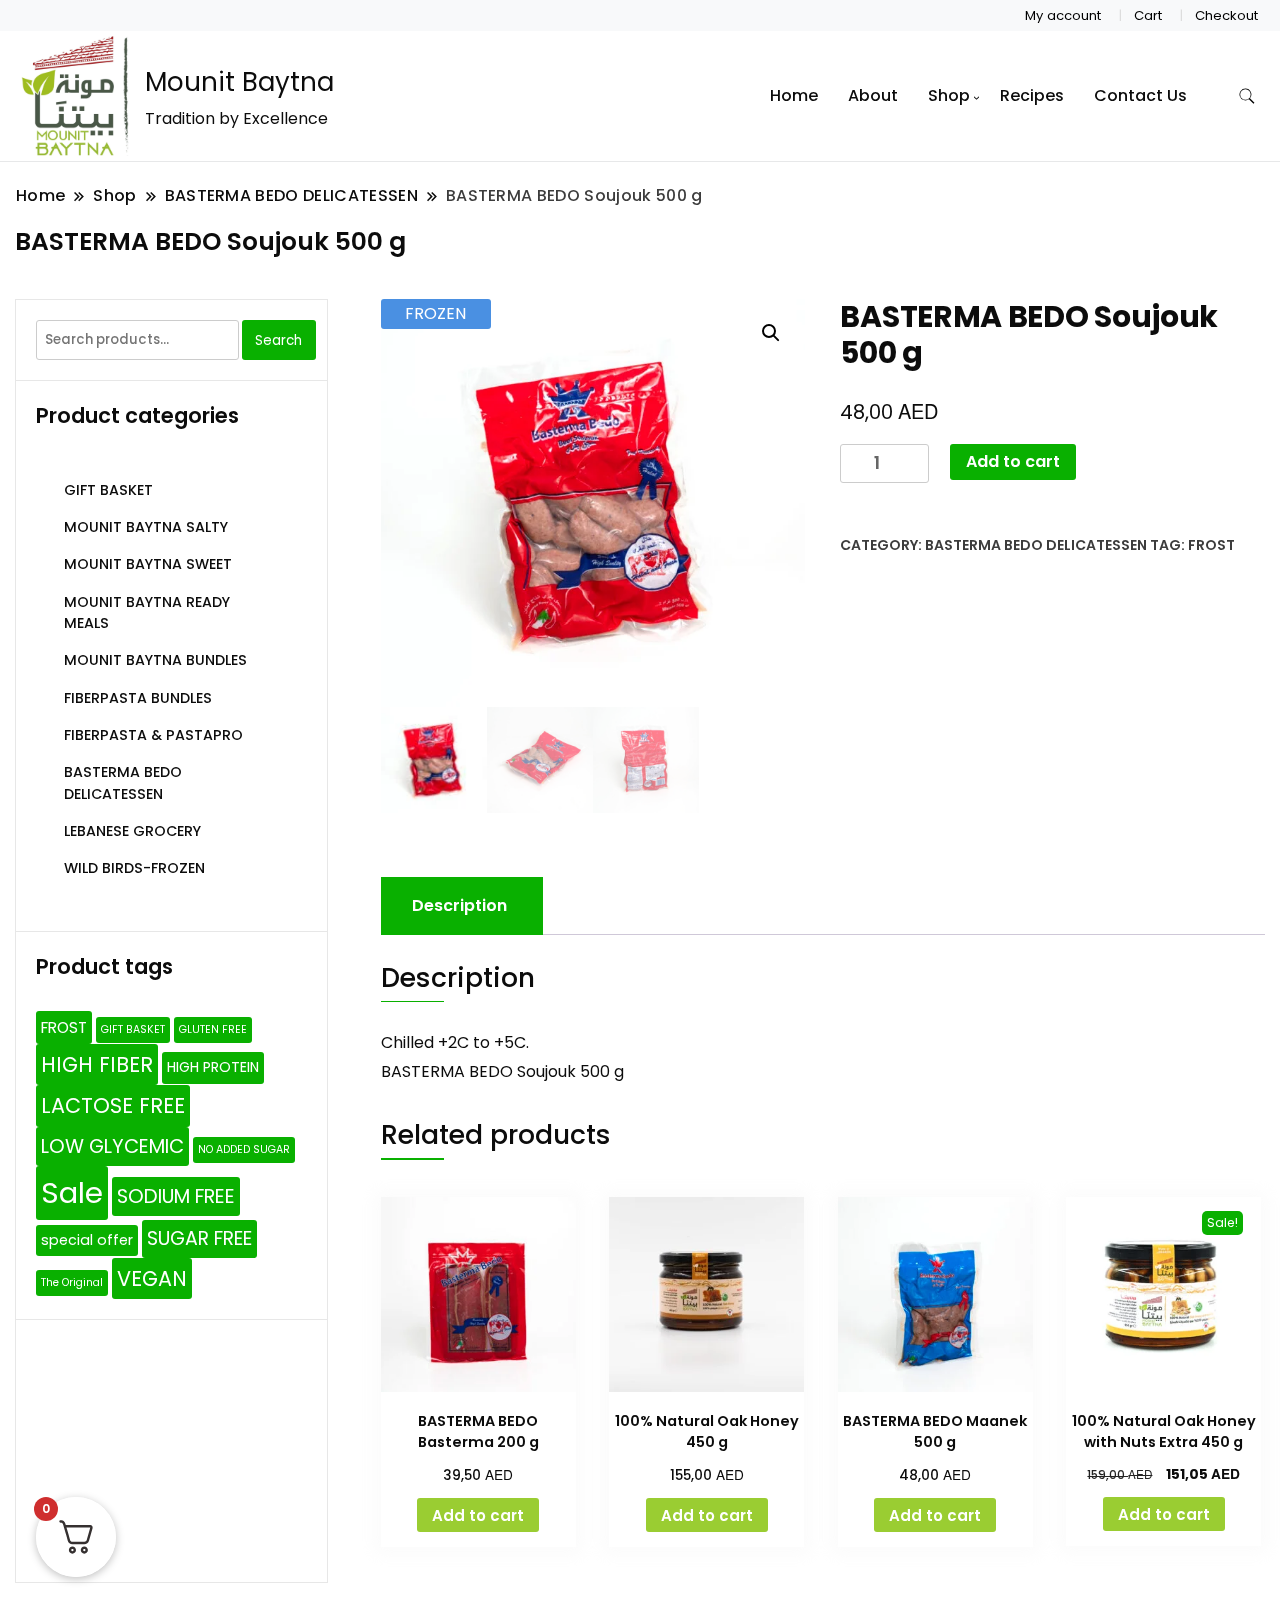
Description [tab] (459, 905)
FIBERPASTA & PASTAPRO (153, 735)
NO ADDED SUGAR (244, 1149)
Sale (72, 1192)
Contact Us (1140, 95)
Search (278, 340)
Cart (1148, 15)
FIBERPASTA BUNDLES (138, 698)
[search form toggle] (1247, 96)
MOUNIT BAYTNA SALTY (146, 527)
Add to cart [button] (478, 1515)
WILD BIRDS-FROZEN (134, 868)
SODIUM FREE (176, 1196)
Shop (949, 95)
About (873, 95)
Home (794, 95)
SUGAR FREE (199, 1238)
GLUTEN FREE (213, 1029)
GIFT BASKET (108, 490)
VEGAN (152, 1278)
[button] (771, 333)
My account (1063, 15)
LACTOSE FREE (113, 1105)
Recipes (1032, 95)
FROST (1211, 545)
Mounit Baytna (239, 82)
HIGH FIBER (97, 1064)
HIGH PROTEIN (213, 1067)
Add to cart (1013, 461)
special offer (87, 1240)
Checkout (1226, 15)
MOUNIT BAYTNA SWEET (148, 564)
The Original (72, 1282)
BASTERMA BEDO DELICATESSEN (1036, 545)
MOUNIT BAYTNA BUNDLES (155, 660)
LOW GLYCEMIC (112, 1146)
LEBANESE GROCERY (132, 831)
